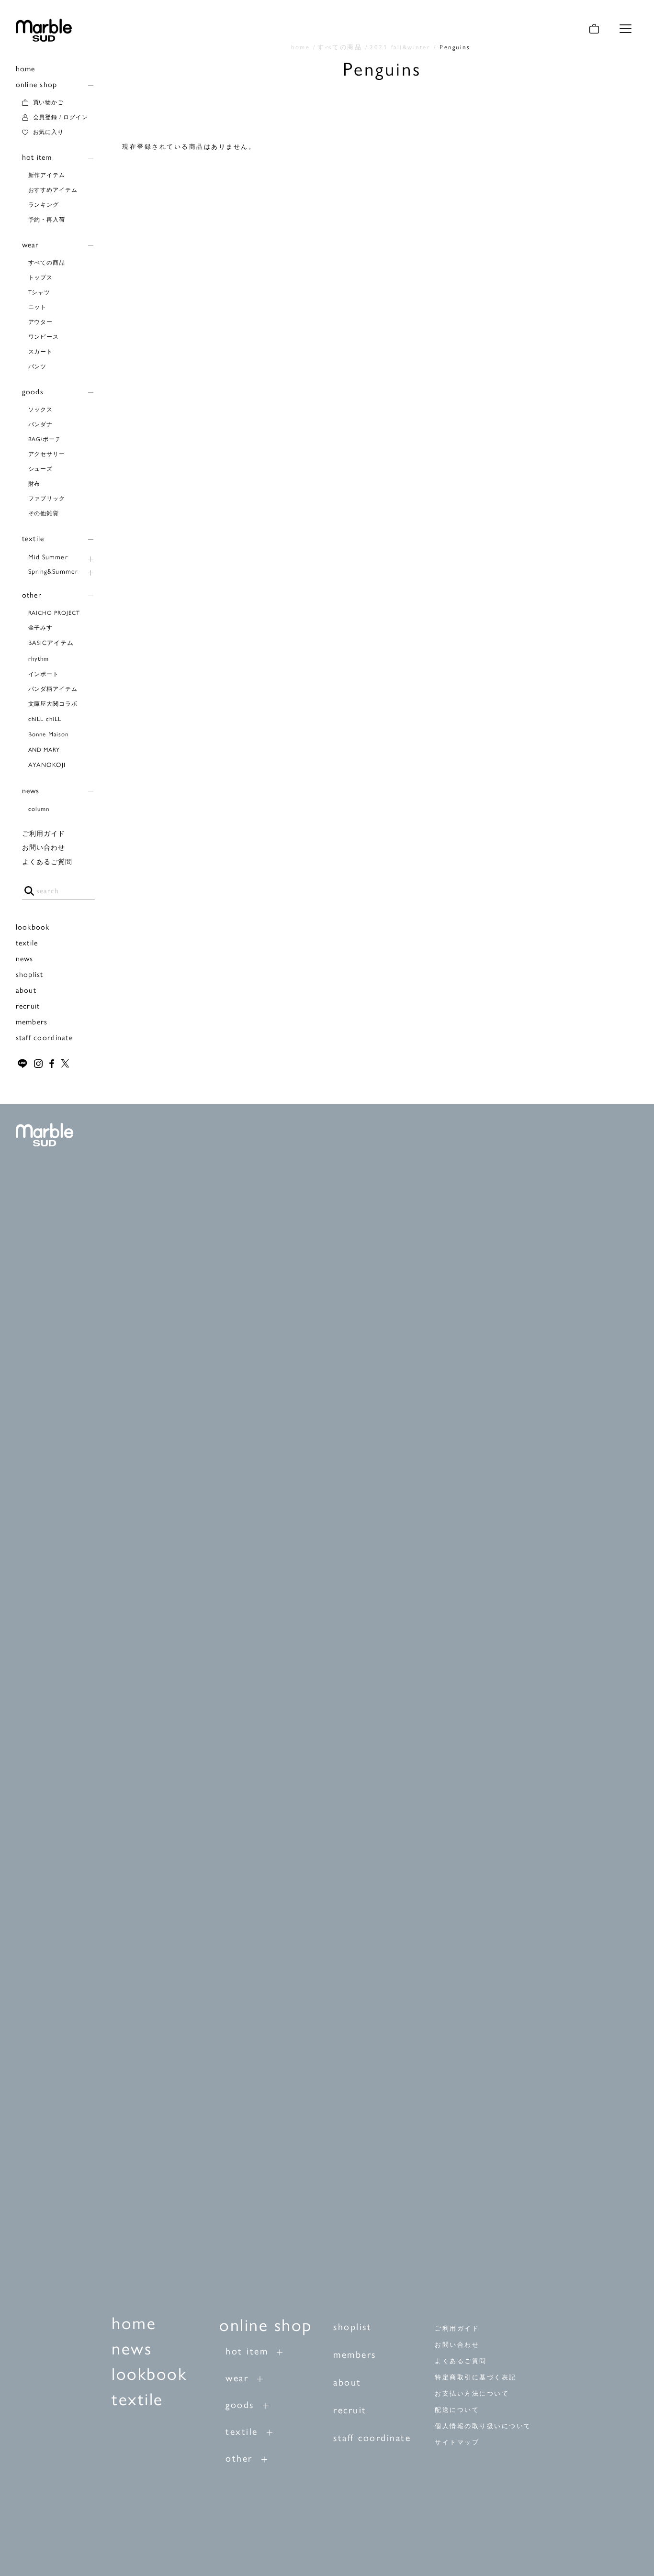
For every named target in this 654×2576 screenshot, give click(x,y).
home (26, 69)
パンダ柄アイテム (53, 689)
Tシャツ (39, 292)
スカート (41, 352)
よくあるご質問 (47, 862)
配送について (457, 2410)
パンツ (38, 366)
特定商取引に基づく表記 (476, 2377)
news (31, 791)
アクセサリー (47, 454)
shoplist (30, 974)
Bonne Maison (48, 734)
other (32, 595)
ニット (38, 307)
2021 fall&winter (400, 47)
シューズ (41, 469)
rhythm (39, 659)
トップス (41, 278)
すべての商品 (47, 263)
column (39, 809)
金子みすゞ (44, 628)
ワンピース (44, 337)
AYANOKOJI (47, 765)
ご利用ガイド (44, 834)
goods (33, 392)
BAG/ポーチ (45, 439)
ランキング (44, 205)
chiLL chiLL (45, 719)
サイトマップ (457, 2442)
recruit (28, 1006)
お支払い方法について (472, 2393)
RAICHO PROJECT (54, 613)
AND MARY (44, 750)
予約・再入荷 (47, 220)
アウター (41, 322)
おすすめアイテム (53, 190)
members (32, 1022)
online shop (37, 84)
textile (33, 539)
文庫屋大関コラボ (53, 704)
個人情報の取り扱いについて (483, 2426)
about (26, 990)
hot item (37, 157)
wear (31, 245)
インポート (44, 674)
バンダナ (41, 424)
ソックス (41, 410)
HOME (300, 47)
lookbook (33, 927)
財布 (34, 484)
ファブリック (47, 499)
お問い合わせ (44, 848)
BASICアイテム (51, 643)
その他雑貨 (44, 513)
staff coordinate (44, 1038)
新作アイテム (47, 175)
